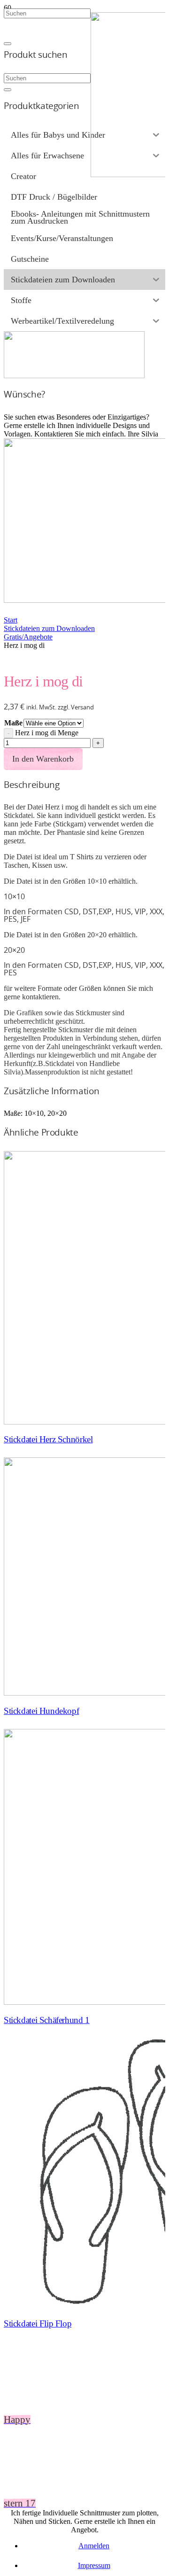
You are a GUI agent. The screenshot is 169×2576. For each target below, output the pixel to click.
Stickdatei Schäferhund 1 (47, 2020)
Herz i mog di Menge (47, 733)
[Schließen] (8, 44)
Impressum (94, 2565)
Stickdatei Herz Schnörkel (48, 1439)
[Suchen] (8, 90)
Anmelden (94, 2546)
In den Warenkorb (43, 759)
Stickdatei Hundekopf (41, 1711)
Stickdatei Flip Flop (38, 2323)
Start (11, 620)
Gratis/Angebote (28, 637)
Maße (13, 723)
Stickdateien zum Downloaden (49, 628)
